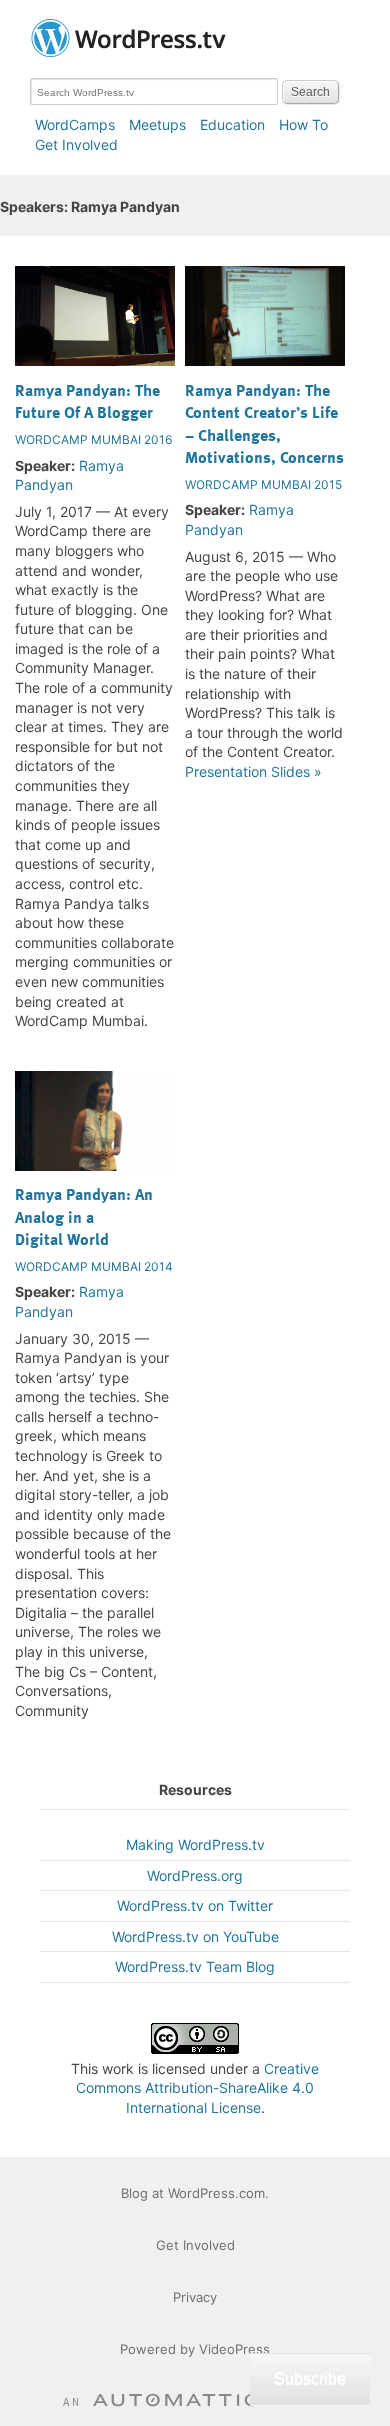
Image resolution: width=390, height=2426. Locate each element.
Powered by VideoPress (195, 2349)
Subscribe (310, 2378)
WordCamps (75, 124)
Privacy (195, 2297)
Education (232, 124)
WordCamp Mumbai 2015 (263, 484)
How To (303, 124)
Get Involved (76, 144)
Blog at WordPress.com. (195, 2193)
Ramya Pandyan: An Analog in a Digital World (84, 1216)
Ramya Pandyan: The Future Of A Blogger (87, 401)
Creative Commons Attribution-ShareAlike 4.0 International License (197, 2088)
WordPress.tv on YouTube (195, 1936)
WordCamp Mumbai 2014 (94, 1266)
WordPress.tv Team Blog (195, 1966)
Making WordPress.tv (195, 1844)
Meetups (157, 124)
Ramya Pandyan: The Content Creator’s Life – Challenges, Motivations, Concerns (264, 423)
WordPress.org (195, 1875)
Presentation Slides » (253, 771)
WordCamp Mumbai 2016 (93, 439)
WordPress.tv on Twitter (195, 1905)
